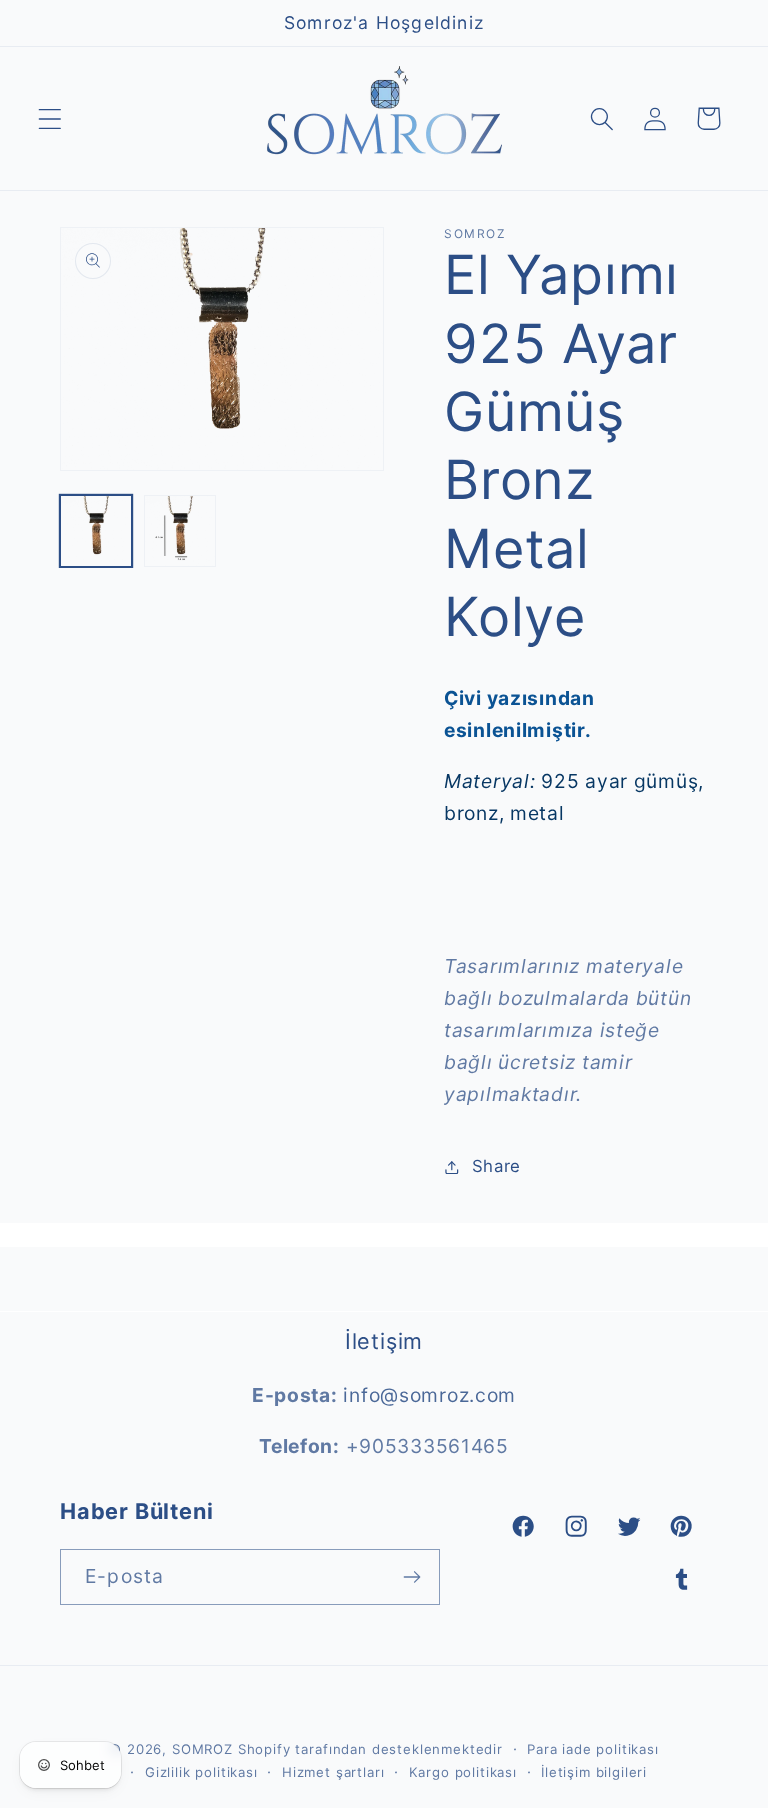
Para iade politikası (593, 1749)
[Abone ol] (412, 1577)
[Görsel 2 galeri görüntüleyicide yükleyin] (180, 531)
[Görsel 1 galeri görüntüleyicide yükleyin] (96, 531)
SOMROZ (202, 1749)
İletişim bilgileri (594, 1772)
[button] (50, 118)
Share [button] (496, 1166)
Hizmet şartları (333, 1772)
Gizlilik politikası (201, 1772)
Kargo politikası (463, 1772)
